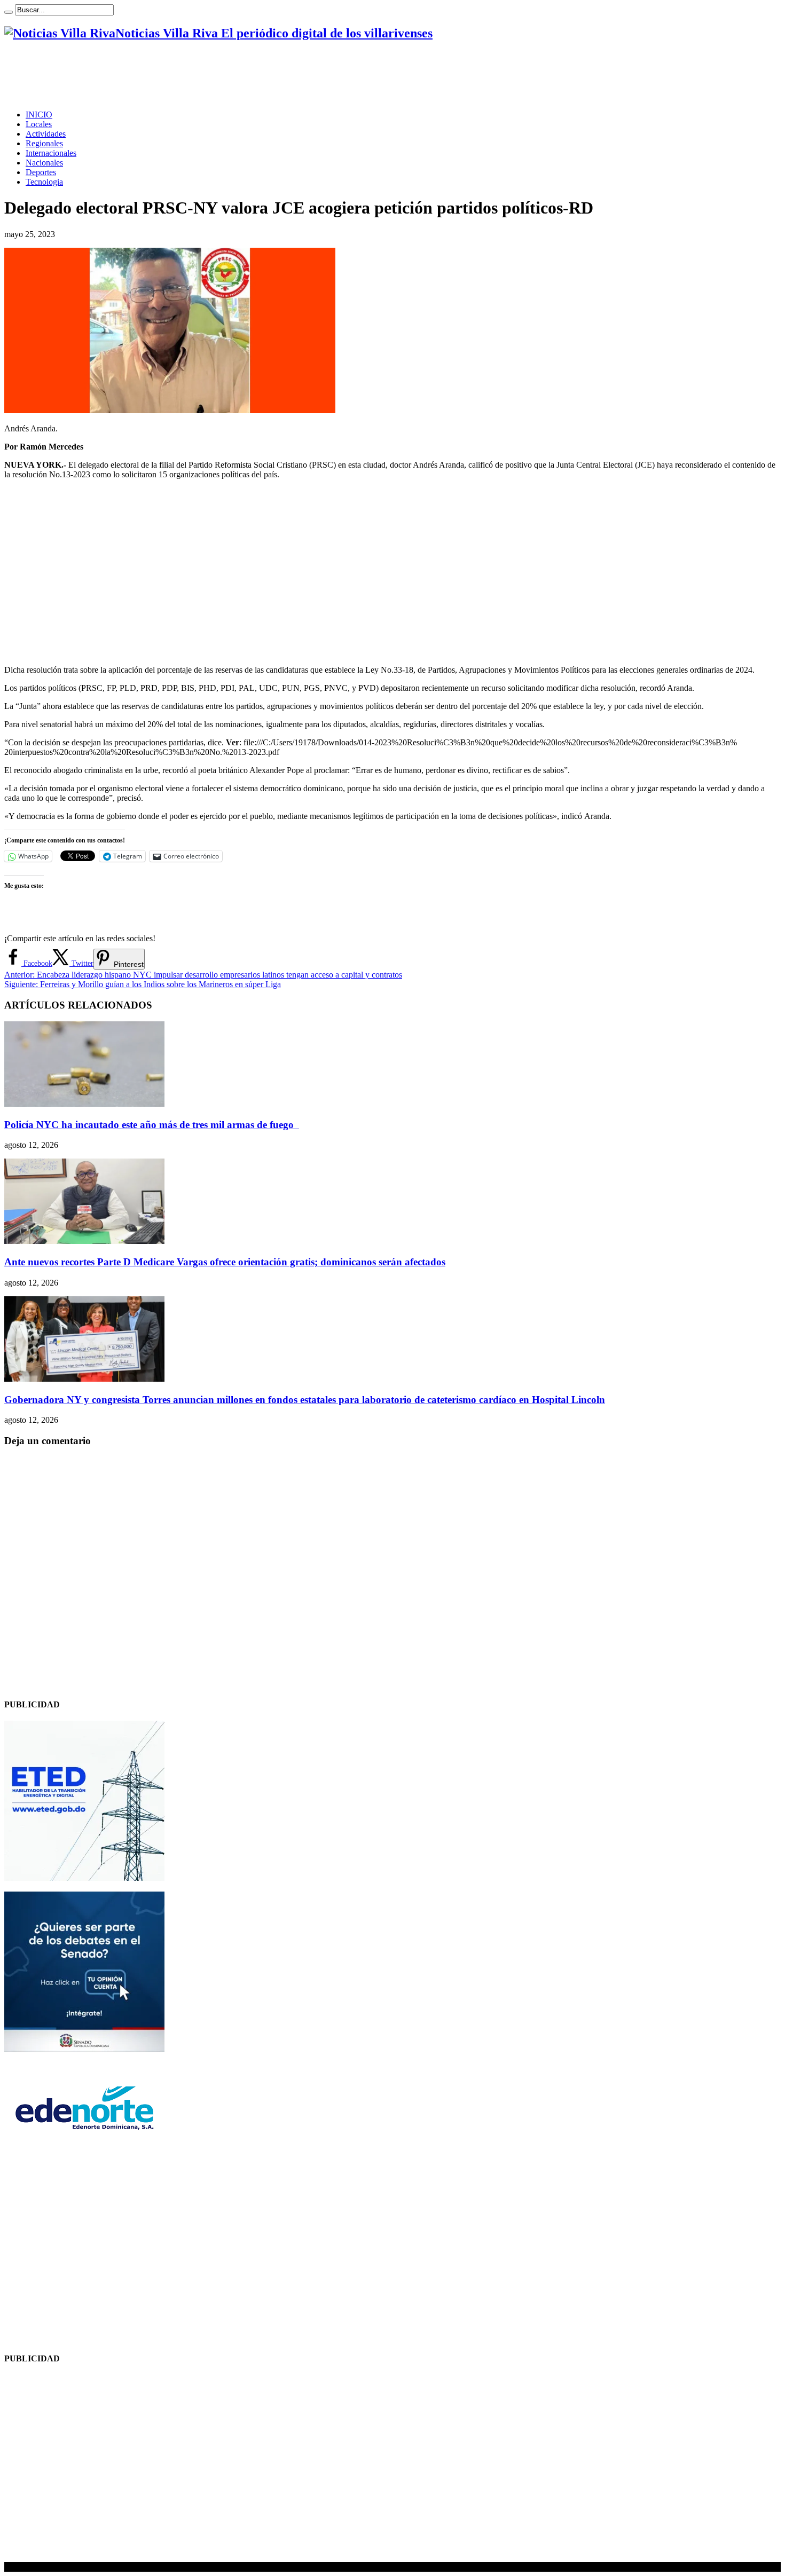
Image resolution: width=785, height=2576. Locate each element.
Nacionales (44, 163)
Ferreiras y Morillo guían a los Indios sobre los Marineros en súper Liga (143, 984)
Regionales (44, 143)
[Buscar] (9, 12)
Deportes (41, 172)
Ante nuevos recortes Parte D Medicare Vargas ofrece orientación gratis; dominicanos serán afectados (225, 1262)
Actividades (46, 134)
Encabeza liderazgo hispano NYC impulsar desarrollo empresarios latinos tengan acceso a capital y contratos (203, 975)
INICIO (39, 115)
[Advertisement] (199, 75)
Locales (39, 124)
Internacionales (51, 153)
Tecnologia (44, 182)
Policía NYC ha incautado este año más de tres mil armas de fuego (152, 1125)
